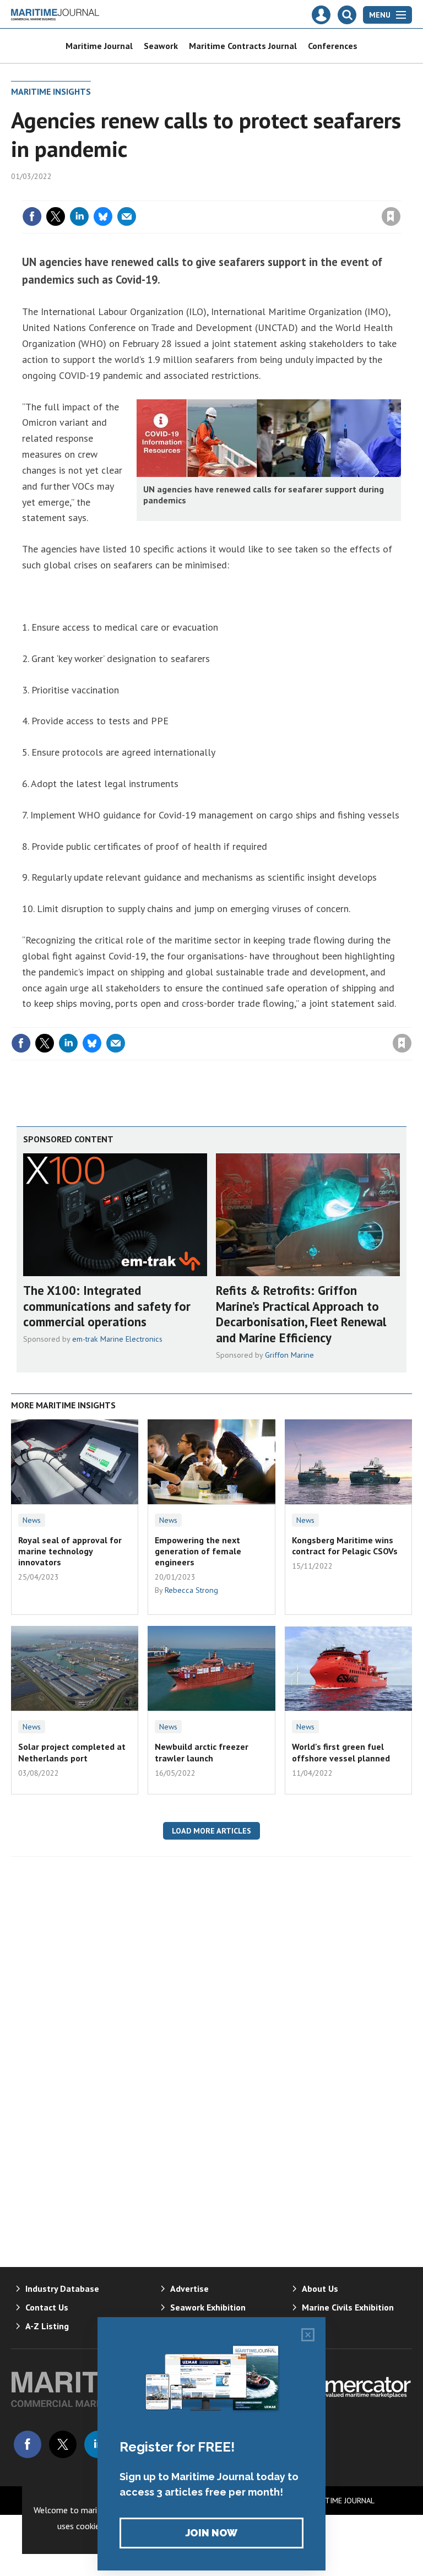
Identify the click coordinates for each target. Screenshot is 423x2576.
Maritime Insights (51, 91)
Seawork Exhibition (208, 2307)
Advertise (189, 2288)
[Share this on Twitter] (56, 216)
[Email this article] (127, 216)
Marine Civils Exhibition (348, 2307)
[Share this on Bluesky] (103, 216)
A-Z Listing (47, 2326)
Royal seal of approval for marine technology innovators (70, 1551)
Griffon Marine (289, 1355)
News (32, 1520)
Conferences (333, 46)
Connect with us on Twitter (63, 2444)
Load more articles (211, 1831)
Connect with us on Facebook (28, 2444)
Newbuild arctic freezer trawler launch (202, 1752)
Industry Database (62, 2288)
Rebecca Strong (191, 1590)
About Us (320, 2288)
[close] (400, 194)
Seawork (161, 46)
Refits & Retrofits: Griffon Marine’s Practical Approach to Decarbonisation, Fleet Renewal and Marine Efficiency (301, 1314)
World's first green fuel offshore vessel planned (341, 1752)
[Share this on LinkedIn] (79, 216)
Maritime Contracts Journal (243, 46)
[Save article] (391, 216)
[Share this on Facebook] (32, 216)
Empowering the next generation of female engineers (198, 1551)
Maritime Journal (99, 46)
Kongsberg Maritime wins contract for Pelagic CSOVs (345, 1545)
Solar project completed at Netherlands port (72, 1752)
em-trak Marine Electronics (117, 1339)
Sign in (261, 194)
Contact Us (47, 2307)
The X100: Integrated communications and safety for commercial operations (107, 1306)
